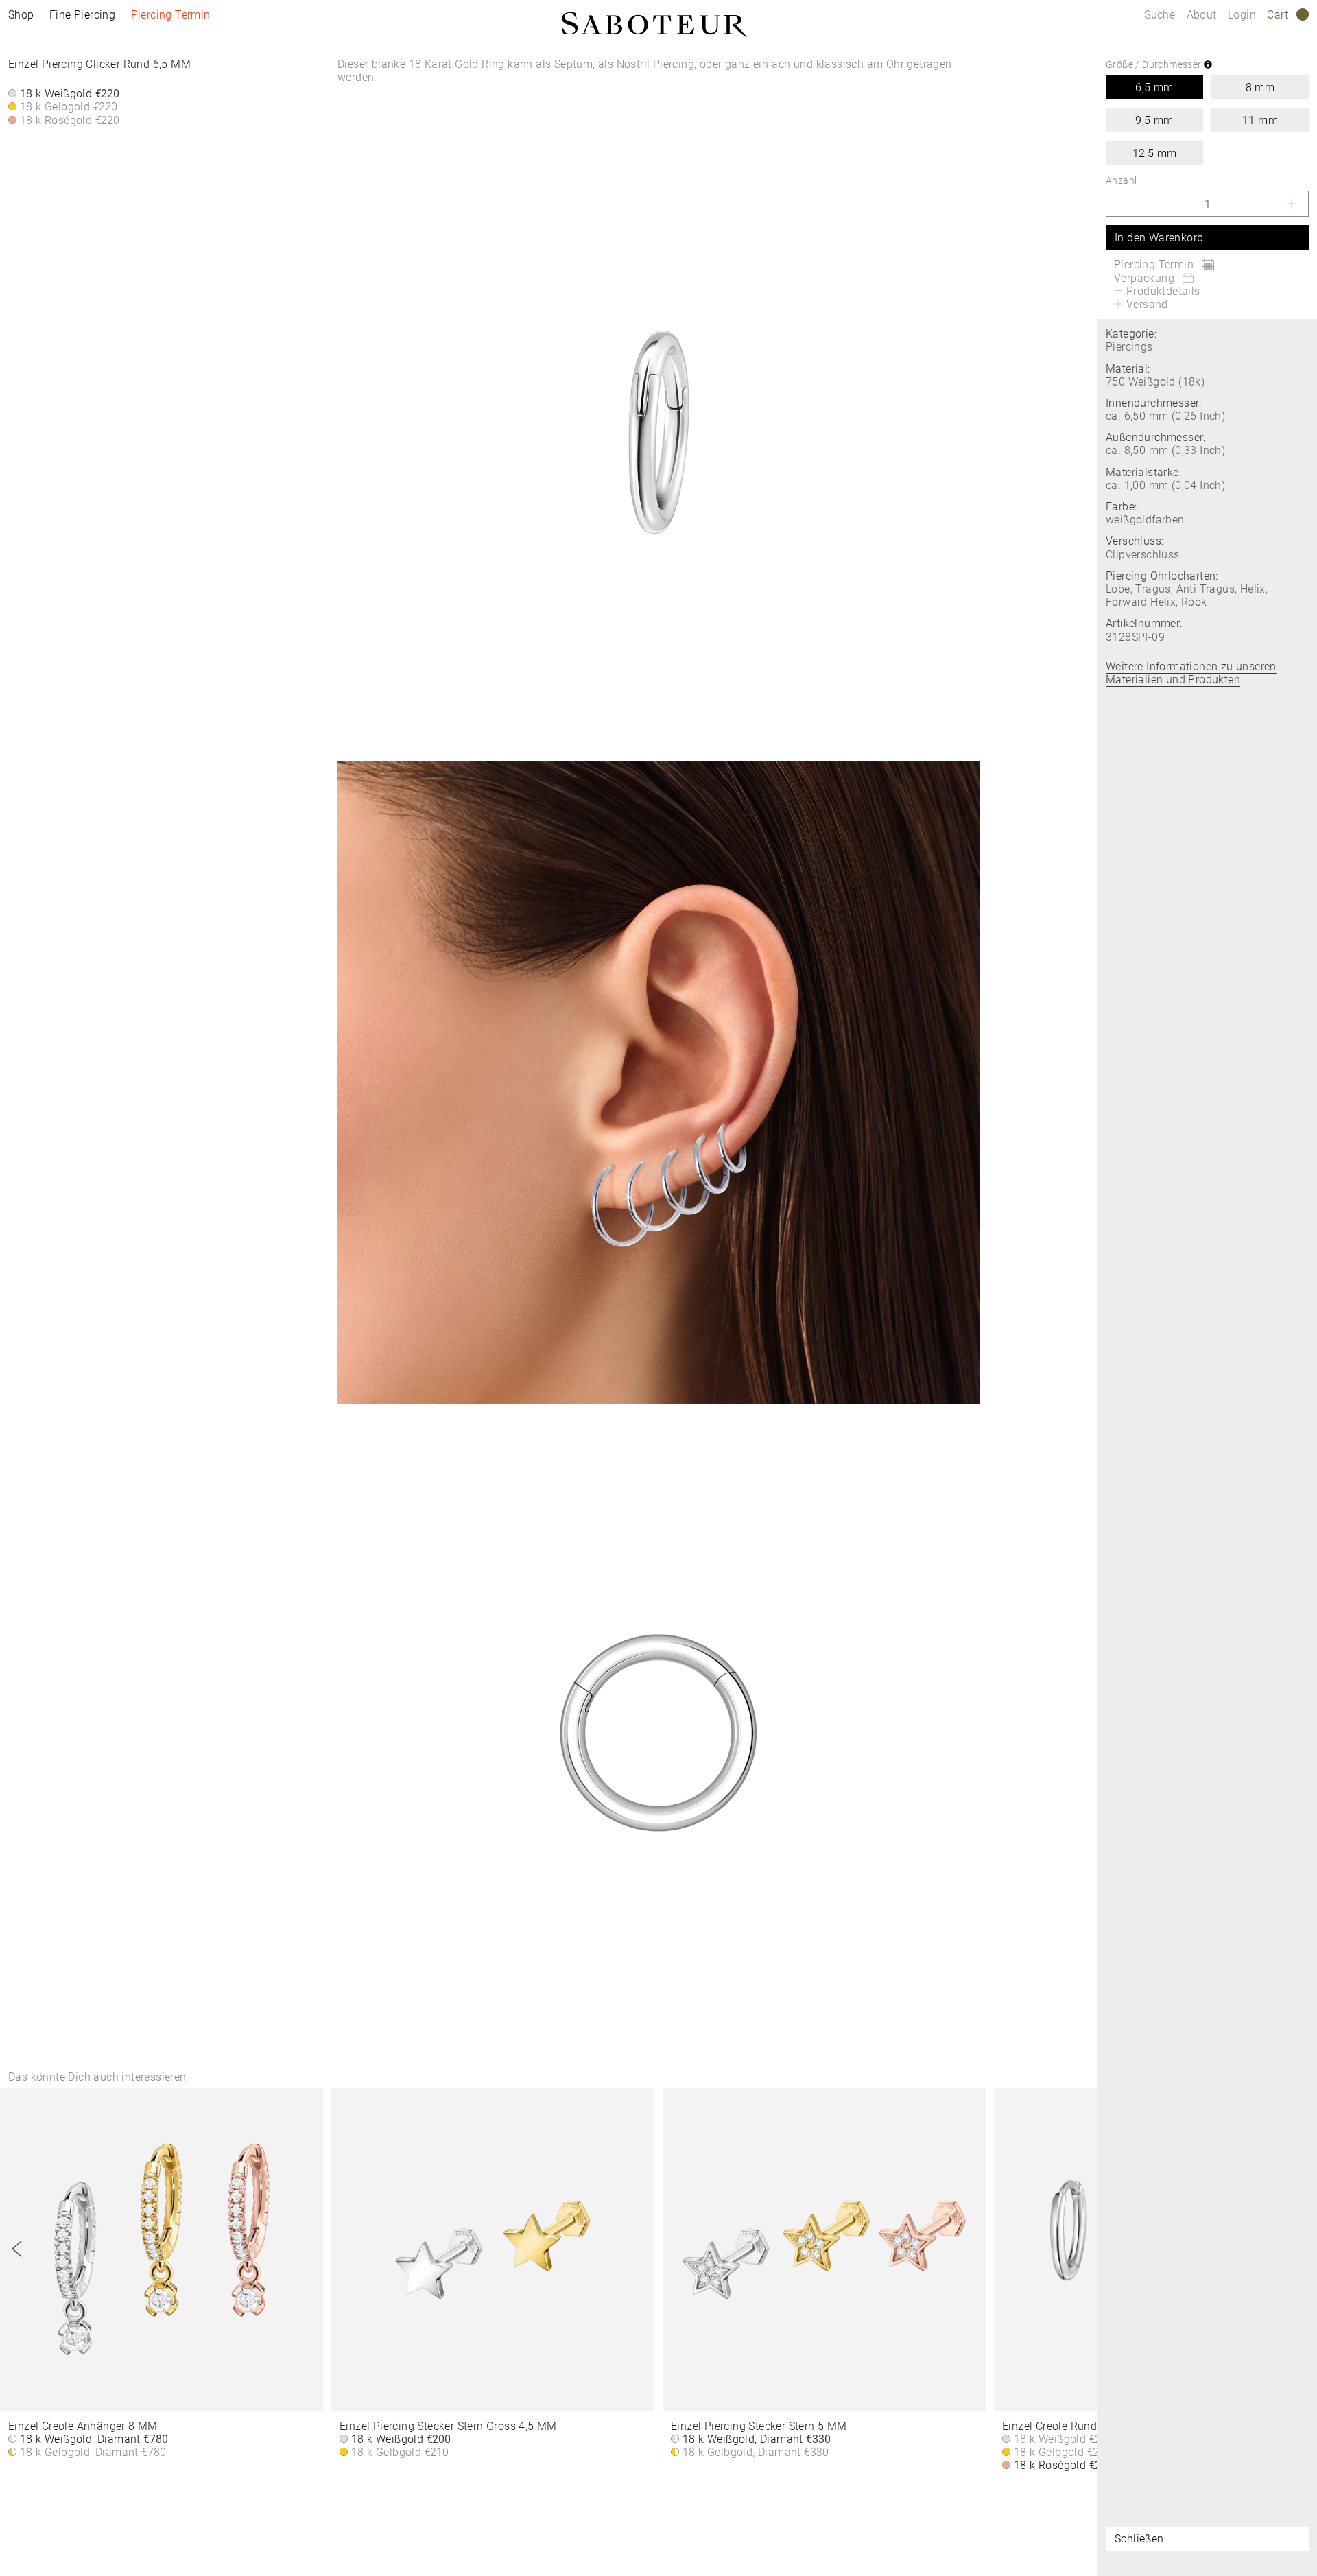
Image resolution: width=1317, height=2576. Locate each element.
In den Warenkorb (1159, 238)
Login (1242, 15)
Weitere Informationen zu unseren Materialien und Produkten (1191, 673)
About (1203, 15)
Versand (1147, 304)
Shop (21, 15)
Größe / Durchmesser (1154, 64)
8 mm (1260, 87)
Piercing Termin (171, 15)
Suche (1160, 15)
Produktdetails (1163, 291)
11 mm (1260, 120)
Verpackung (1144, 278)
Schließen (1139, 2539)
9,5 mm (1154, 120)
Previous (17, 2249)
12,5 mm (1155, 153)
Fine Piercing (82, 15)
